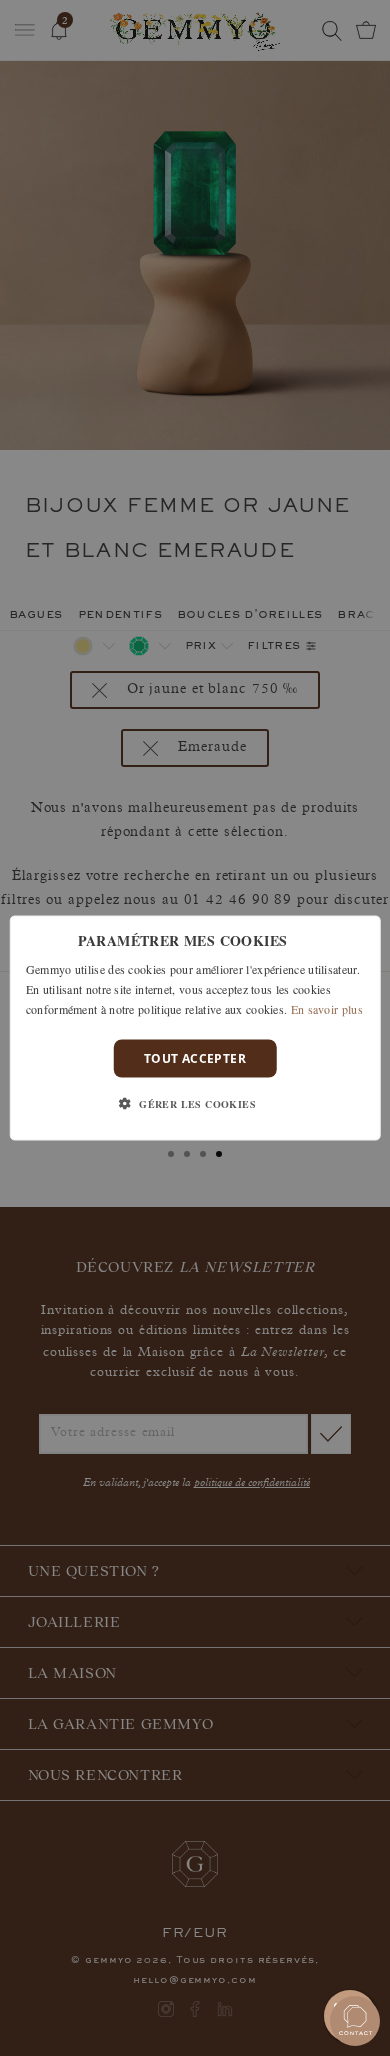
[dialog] (195, 1028)
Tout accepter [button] (195, 1057)
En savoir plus (327, 1008)
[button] (195, 1103)
